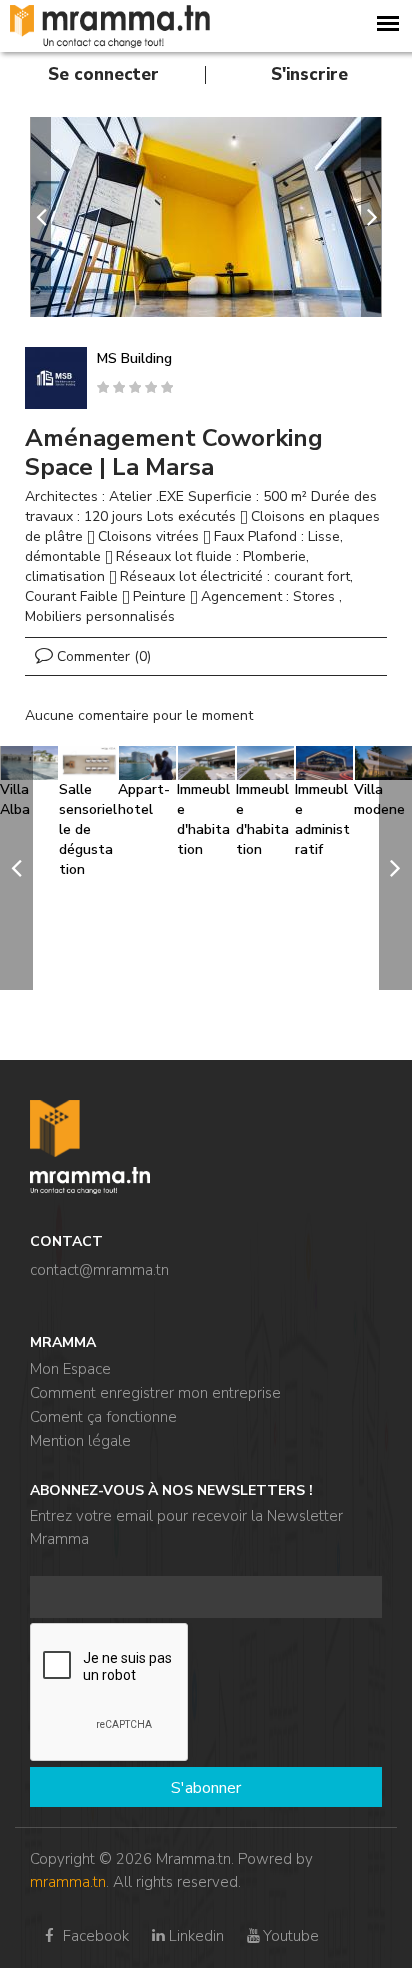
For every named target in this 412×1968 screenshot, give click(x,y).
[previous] (40, 217)
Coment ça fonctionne (103, 1417)
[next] (371, 217)
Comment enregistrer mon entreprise (155, 1393)
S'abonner (206, 1788)
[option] (206, 217)
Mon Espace (70, 1369)
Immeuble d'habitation (203, 819)
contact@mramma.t (95, 1270)
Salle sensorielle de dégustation (88, 829)
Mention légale (80, 1441)
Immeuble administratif (322, 819)
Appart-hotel (144, 799)
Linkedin (196, 1936)
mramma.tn (68, 1882)
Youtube (291, 1936)
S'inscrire (309, 74)
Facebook (94, 1936)
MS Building (134, 358)
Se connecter (103, 74)
